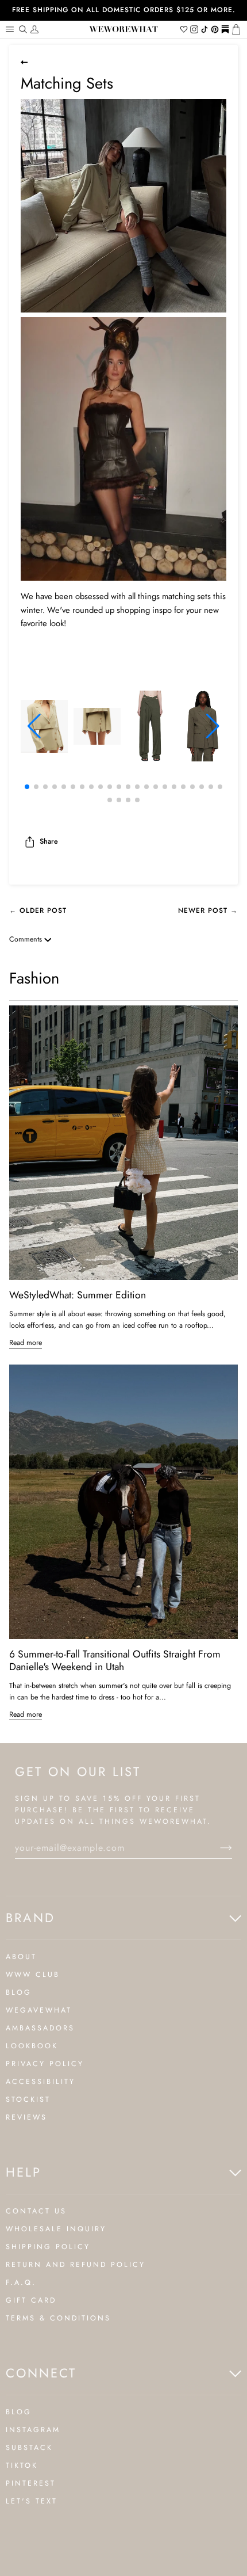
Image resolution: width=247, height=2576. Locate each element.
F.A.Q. (21, 2282)
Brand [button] (30, 1918)
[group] (44, 726)
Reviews (26, 2117)
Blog (19, 1992)
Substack (29, 2448)
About (21, 1957)
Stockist (28, 2099)
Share (49, 841)
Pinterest (31, 2483)
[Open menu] (11, 29)
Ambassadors (40, 2028)
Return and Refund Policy (76, 2265)
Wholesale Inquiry (56, 2229)
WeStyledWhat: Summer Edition (78, 1295)
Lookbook (32, 2046)
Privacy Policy (45, 2064)
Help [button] (24, 2172)
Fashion (34, 978)
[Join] (217, 1848)
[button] (34, 726)
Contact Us (36, 2211)
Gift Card (31, 2300)
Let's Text (32, 2501)
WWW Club (33, 1975)
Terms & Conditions (58, 2318)
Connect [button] (41, 2373)
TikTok (22, 2466)
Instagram (33, 2430)
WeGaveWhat (39, 2010)
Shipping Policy (48, 2247)
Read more (26, 1343)
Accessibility (40, 2082)
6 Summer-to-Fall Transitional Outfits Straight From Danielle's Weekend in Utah (115, 1660)
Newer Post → (208, 910)
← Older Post (38, 910)
